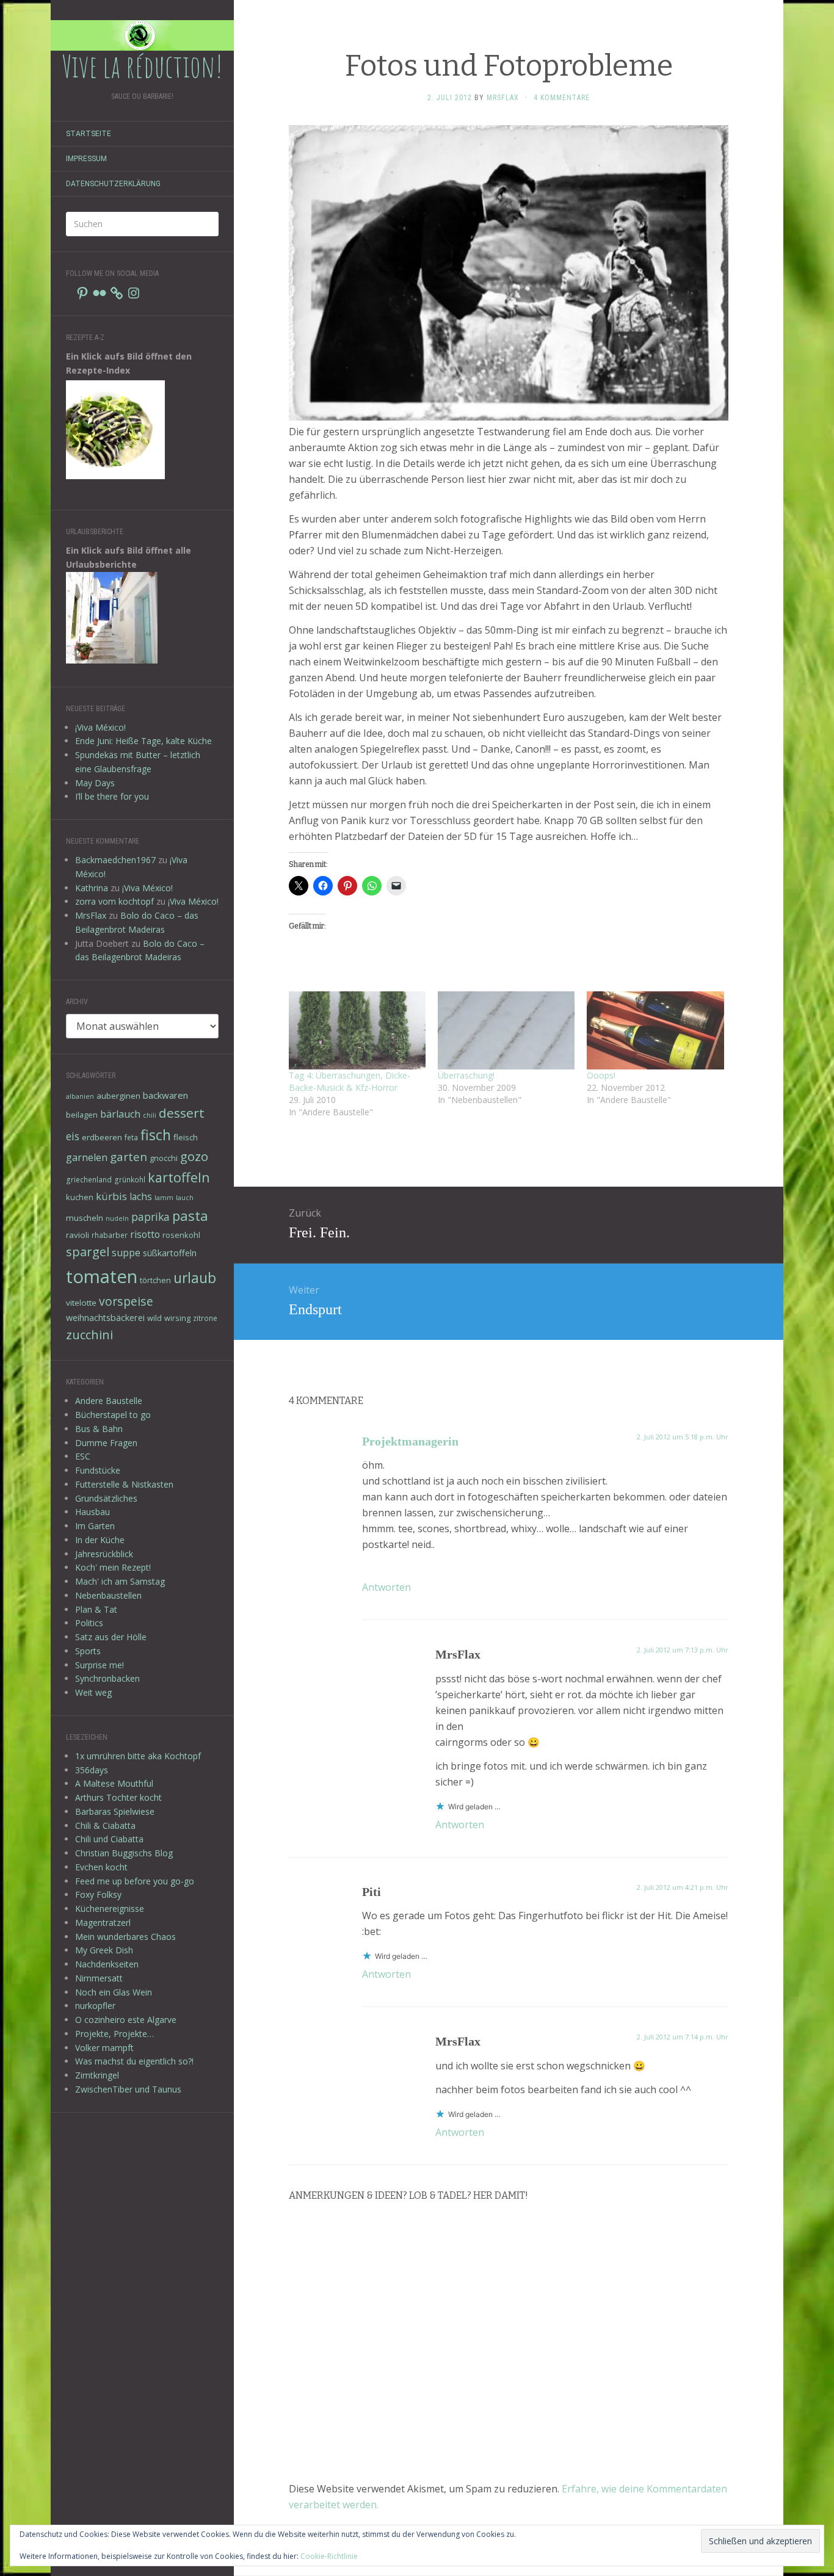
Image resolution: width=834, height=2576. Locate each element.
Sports (88, 1651)
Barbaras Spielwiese (115, 1811)
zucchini (89, 1335)
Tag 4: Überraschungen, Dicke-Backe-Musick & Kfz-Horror (350, 1081)
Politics (89, 1623)
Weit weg (93, 1692)
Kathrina (92, 888)
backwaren (165, 1095)
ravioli (78, 1235)
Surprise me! (100, 1665)
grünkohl (130, 1179)
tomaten (102, 1276)
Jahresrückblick (104, 1554)
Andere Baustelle (109, 1401)
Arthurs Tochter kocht (118, 1797)
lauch (185, 1198)
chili (150, 1115)
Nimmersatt (99, 1978)
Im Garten (95, 1526)
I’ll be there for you (112, 796)
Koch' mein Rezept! (113, 1567)
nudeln (117, 1218)
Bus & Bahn (99, 1429)
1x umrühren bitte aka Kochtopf (138, 1756)
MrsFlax (91, 915)
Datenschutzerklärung (113, 184)
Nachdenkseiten (107, 1964)
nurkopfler (95, 2006)
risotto (145, 1234)
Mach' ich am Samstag (120, 1581)
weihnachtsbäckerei (105, 1318)
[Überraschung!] (506, 1030)
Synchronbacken (107, 1678)
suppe (126, 1253)
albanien (80, 1096)
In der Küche (100, 1540)
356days (92, 1770)
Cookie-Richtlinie (329, 2556)
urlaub (195, 1278)
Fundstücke (98, 1470)
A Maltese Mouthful (114, 1783)
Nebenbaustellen (108, 1595)
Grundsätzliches (106, 1498)
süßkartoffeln (170, 1253)
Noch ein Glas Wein (114, 1992)
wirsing (177, 1318)
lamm (164, 1198)
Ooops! (601, 1075)
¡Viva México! (100, 727)
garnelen (87, 1157)
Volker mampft (104, 2048)
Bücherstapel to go (113, 1415)
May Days (95, 783)
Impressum (86, 159)
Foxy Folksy (98, 1894)
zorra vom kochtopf (114, 901)
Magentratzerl (103, 1923)
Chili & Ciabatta (105, 1825)
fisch (156, 1135)
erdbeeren (102, 1137)
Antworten (386, 1587)
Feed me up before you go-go (135, 1881)
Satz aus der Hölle (111, 1637)
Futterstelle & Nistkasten (124, 1484)
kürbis (111, 1196)
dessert (182, 1113)
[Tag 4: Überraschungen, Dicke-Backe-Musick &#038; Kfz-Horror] (357, 1030)
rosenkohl (181, 1235)
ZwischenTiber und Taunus (128, 2089)
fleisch (186, 1137)
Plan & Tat (96, 1609)
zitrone (205, 1318)
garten (129, 1156)
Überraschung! (466, 1075)
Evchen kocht (101, 1867)
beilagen (82, 1115)
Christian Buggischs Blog (124, 1853)
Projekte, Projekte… (114, 2034)
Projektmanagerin (410, 1441)
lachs (141, 1196)
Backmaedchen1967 (115, 860)
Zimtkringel (97, 2075)
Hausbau (92, 1512)
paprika (150, 1217)
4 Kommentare (562, 98)
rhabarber (110, 1235)
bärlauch (120, 1114)
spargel (88, 1252)
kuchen (80, 1197)
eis (73, 1136)
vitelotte (81, 1303)
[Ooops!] (655, 1030)
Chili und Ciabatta (109, 1839)
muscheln (85, 1218)
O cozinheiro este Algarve (126, 2020)
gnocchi (164, 1158)
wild (154, 1318)
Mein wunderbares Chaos (125, 1937)
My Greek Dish (104, 1950)
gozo (194, 1156)
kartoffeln (179, 1177)
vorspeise (126, 1301)
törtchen (155, 1280)
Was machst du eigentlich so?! (134, 2061)
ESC (83, 1456)
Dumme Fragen (106, 1443)
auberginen (118, 1096)
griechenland (89, 1179)
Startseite (89, 134)
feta (131, 1137)
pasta (190, 1215)
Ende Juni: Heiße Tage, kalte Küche (143, 741)
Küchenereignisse (110, 1908)
